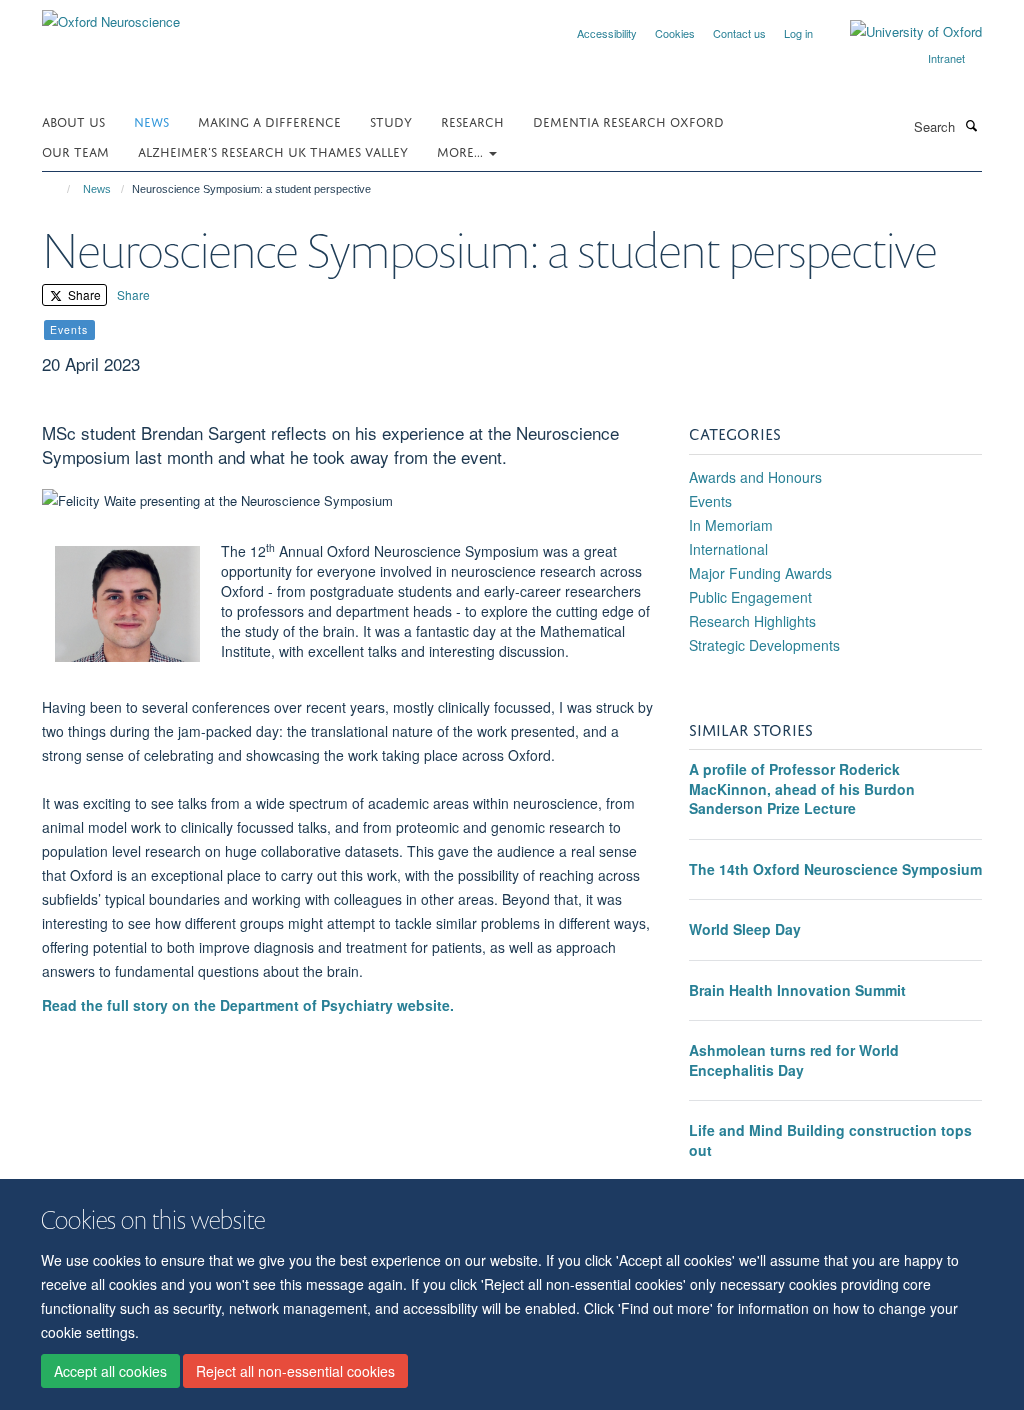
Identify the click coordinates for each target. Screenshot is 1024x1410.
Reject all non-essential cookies (295, 1371)
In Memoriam (731, 525)
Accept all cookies (110, 1371)
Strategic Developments (764, 645)
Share (83, 294)
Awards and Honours (755, 477)
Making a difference (269, 120)
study (391, 120)
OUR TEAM (75, 150)
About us (73, 120)
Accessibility (607, 33)
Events (710, 501)
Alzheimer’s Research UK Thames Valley (273, 150)
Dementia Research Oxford (628, 120)
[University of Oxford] (901, 32)
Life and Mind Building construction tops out (830, 1140)
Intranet (946, 58)
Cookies (675, 33)
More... (462, 150)
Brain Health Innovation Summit (797, 990)
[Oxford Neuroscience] (111, 14)
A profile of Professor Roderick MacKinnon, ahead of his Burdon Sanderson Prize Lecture (802, 788)
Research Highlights (752, 621)
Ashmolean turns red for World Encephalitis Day (794, 1060)
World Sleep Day (745, 929)
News (151, 120)
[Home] (59, 189)
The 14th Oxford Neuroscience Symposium (835, 869)
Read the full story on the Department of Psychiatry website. (250, 1005)
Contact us (739, 33)
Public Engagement (750, 597)
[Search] (971, 125)
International (728, 549)
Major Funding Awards (760, 573)
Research (472, 120)
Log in (798, 33)
